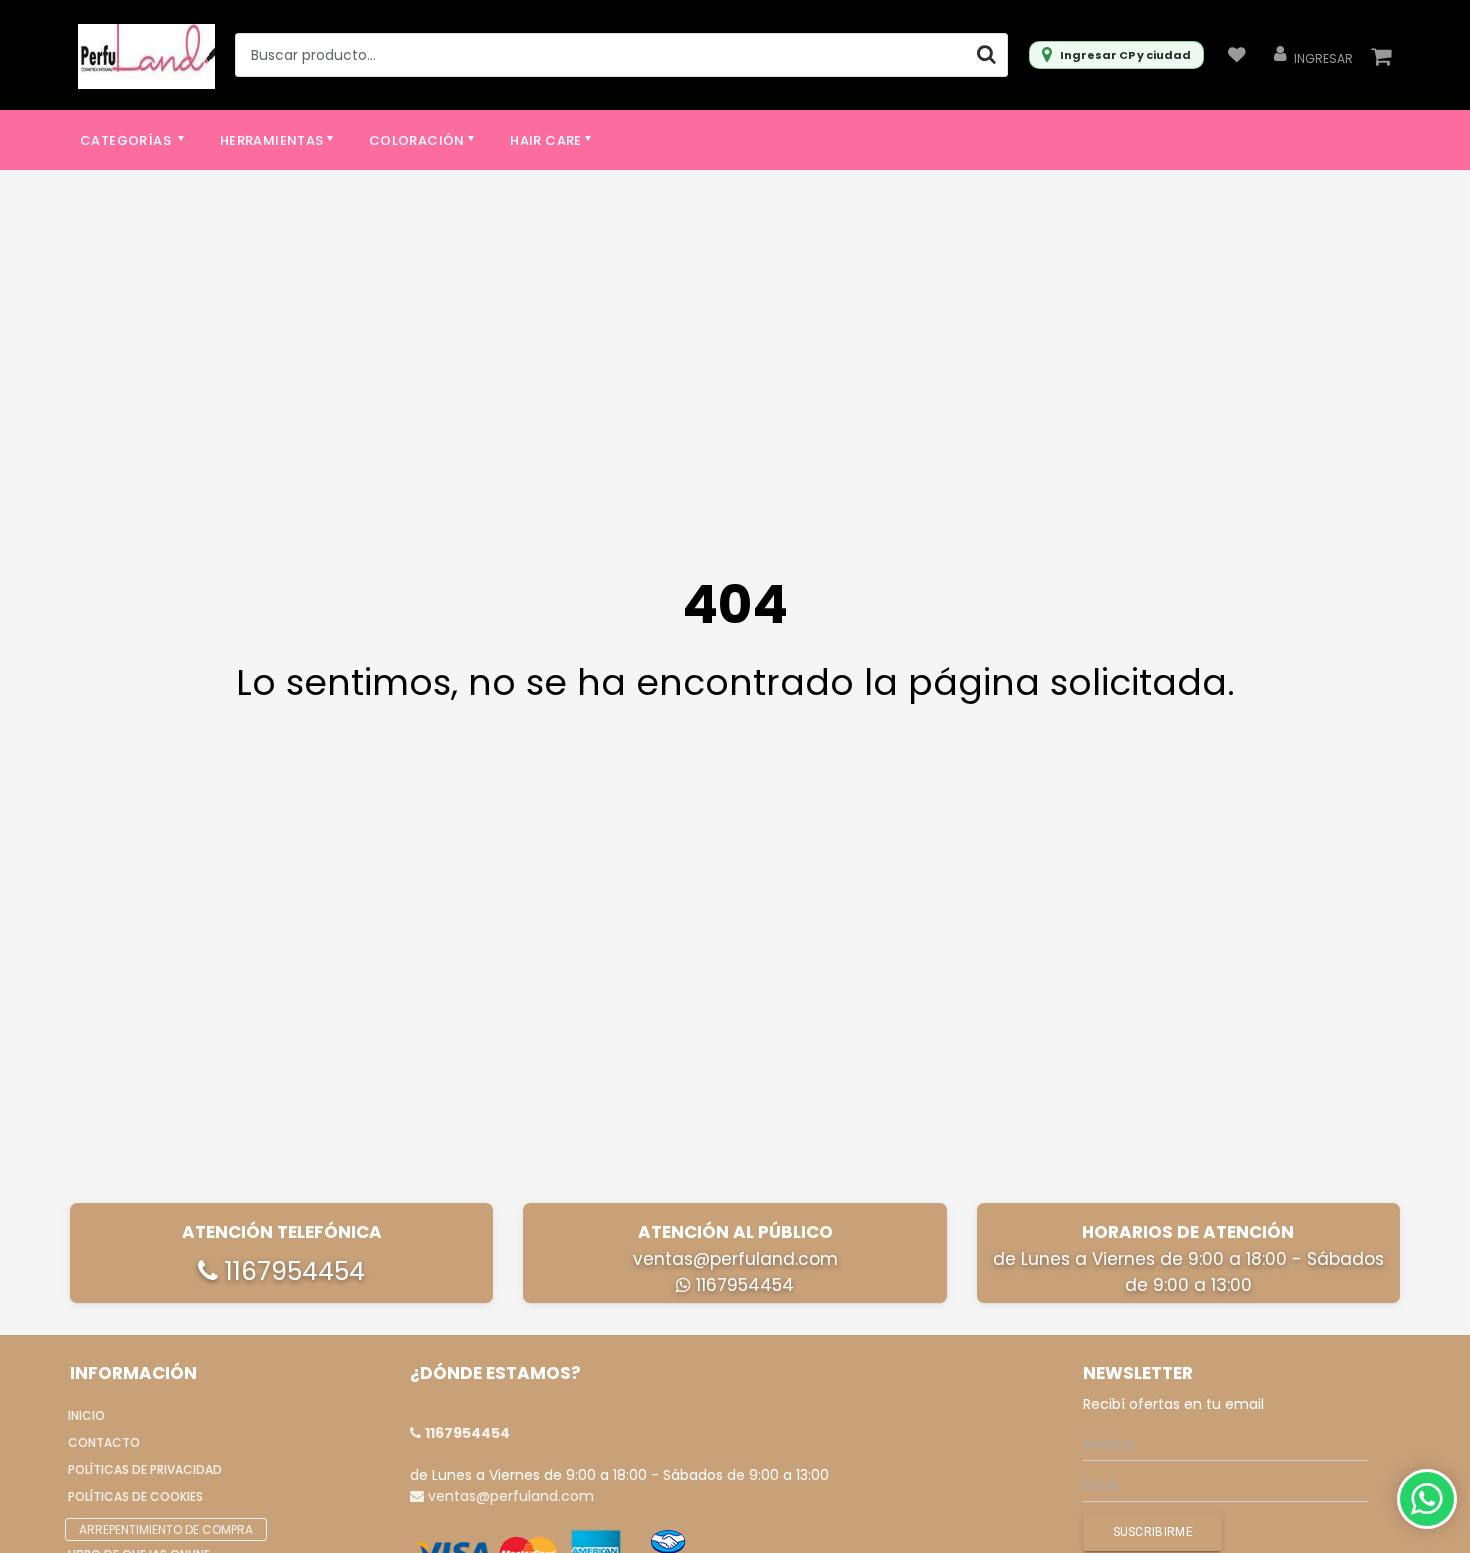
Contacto (104, 1442)
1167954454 (291, 1271)
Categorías (127, 140)
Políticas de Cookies (135, 1496)
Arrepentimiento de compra (166, 1529)
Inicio (86, 1415)
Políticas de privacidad (145, 1469)
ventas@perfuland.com (735, 1259)
